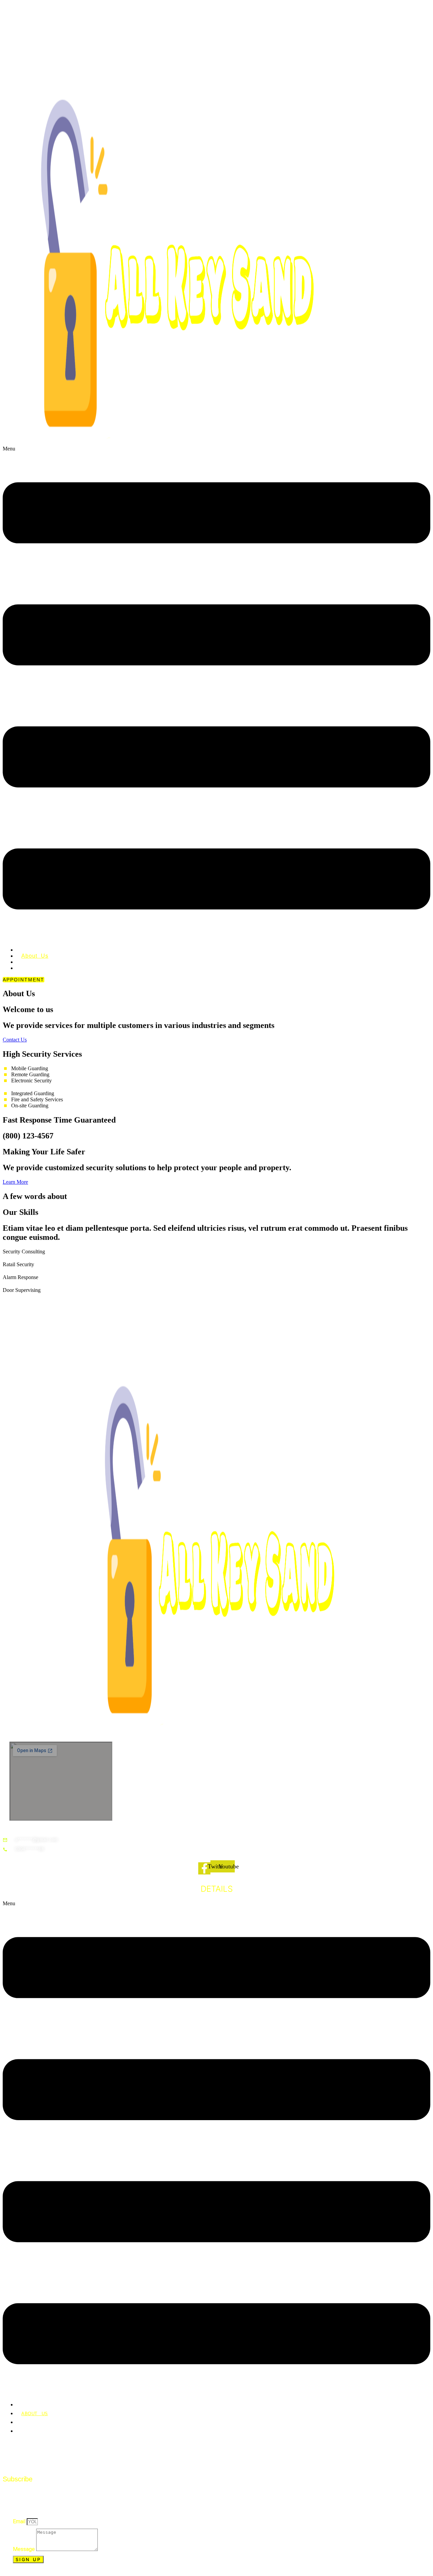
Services (33, 2422)
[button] (216, 694)
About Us (35, 2414)
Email (20, 2521)
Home (28, 2405)
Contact (32, 968)
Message (25, 2549)
